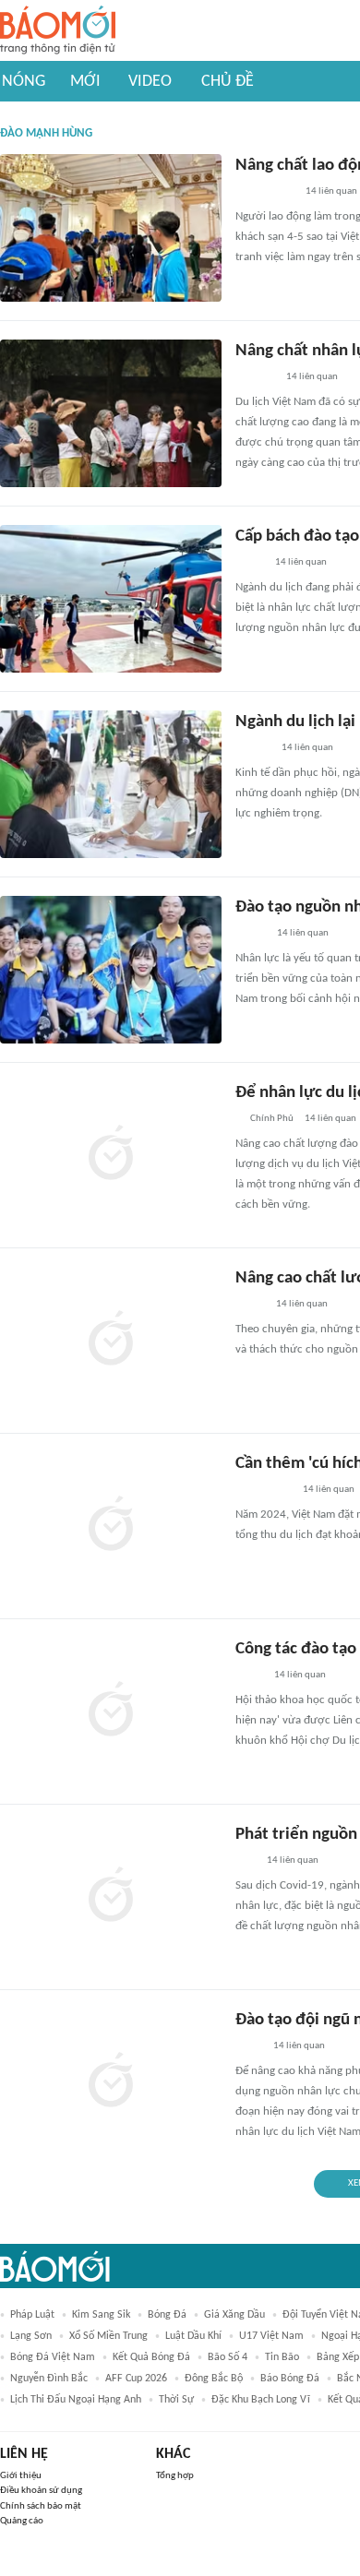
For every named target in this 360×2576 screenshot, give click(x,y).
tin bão (282, 2357)
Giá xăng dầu (234, 2315)
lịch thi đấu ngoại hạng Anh (76, 2400)
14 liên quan (331, 191)
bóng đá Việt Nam (53, 2357)
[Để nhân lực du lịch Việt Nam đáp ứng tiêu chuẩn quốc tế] (111, 1155)
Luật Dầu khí (193, 2336)
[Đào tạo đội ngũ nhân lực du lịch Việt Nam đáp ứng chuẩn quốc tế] (111, 2082)
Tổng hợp (175, 2476)
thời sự (176, 2400)
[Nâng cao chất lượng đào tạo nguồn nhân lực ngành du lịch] (111, 1341)
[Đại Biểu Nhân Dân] (250, 564)
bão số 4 (228, 2357)
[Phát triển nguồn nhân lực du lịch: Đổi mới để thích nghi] (111, 1897)
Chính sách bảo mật (41, 2506)
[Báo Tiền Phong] (253, 749)
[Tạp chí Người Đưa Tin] (250, 1306)
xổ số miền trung (108, 2336)
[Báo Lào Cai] (249, 2047)
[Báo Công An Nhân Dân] (264, 1491)
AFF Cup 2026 (136, 2379)
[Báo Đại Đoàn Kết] (255, 378)
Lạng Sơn (31, 2336)
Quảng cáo (22, 2521)
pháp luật (32, 2315)
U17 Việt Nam (271, 2336)
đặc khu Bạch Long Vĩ (261, 2400)
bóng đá (167, 2315)
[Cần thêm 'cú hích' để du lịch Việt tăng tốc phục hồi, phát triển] (111, 1526)
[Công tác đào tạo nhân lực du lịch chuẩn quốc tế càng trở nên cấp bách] (111, 1711)
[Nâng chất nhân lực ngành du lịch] (111, 413)
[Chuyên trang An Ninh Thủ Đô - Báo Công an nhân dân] (246, 1862)
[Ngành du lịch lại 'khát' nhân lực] (111, 784)
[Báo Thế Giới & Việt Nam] (249, 1676)
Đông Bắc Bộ (214, 2379)
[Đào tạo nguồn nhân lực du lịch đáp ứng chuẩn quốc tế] (111, 970)
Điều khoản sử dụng (41, 2491)
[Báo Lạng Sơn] (251, 935)
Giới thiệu (21, 2476)
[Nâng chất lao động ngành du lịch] (111, 228)
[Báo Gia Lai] (265, 193)
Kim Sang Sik (101, 2315)
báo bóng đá (290, 2379)
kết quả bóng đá (151, 2357)
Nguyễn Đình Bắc (49, 2379)
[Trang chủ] (58, 31)
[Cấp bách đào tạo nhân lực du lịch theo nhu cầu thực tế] (111, 599)
